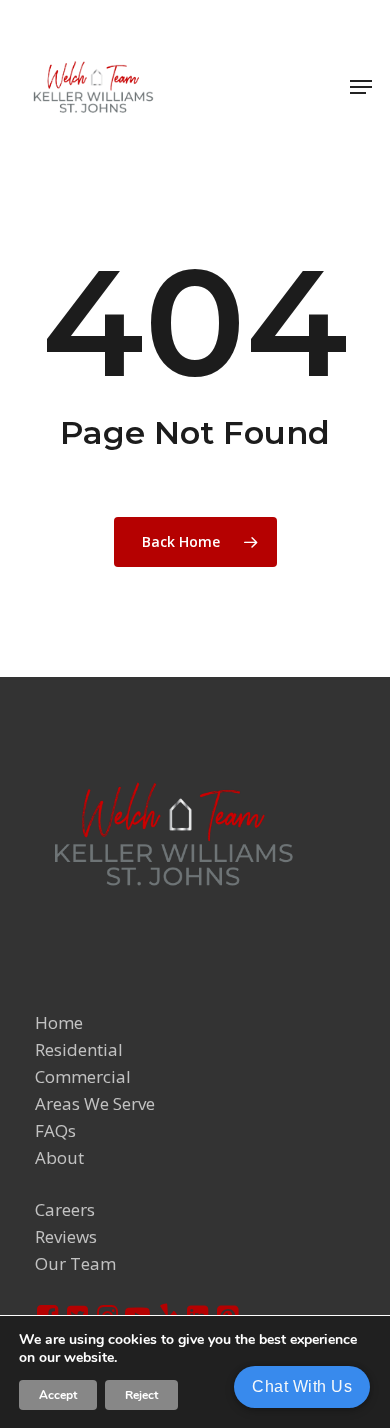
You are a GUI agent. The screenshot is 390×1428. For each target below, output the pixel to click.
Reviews (66, 1236)
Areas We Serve (95, 1103)
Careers (65, 1209)
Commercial (83, 1076)
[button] (361, 87)
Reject (141, 1395)
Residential (79, 1049)
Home (59, 1022)
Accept (58, 1395)
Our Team (75, 1263)
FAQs (55, 1130)
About (59, 1157)
